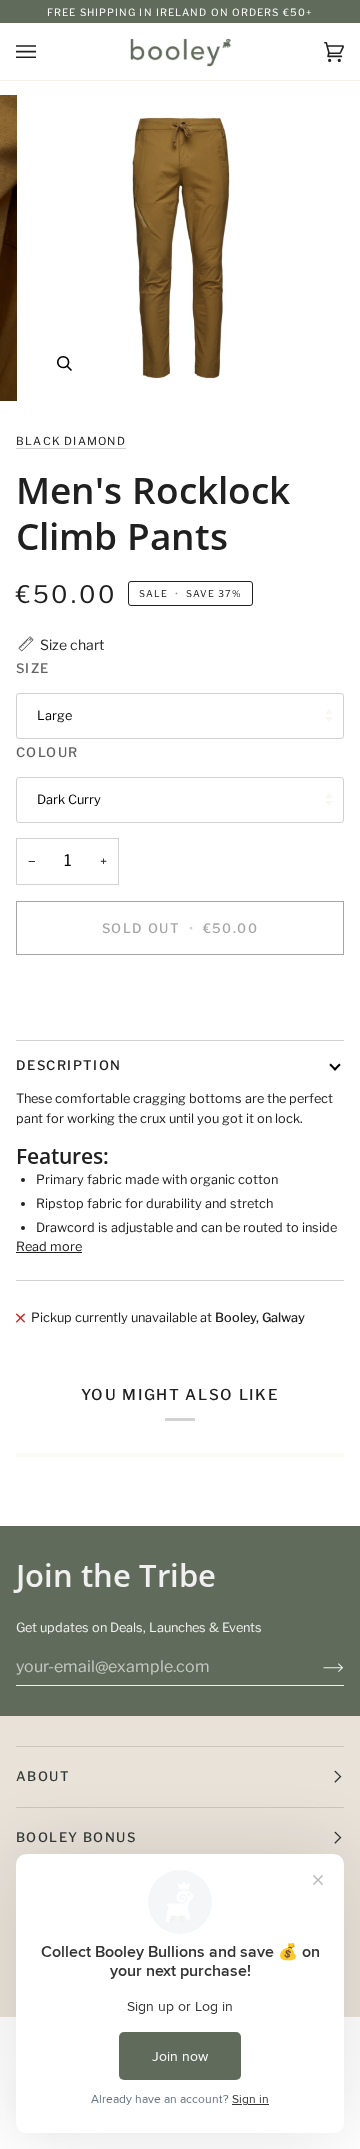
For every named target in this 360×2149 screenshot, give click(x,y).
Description (69, 1065)
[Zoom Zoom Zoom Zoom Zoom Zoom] (180, 248)
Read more (49, 1246)
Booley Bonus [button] (76, 1837)
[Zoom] (64, 363)
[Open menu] (46, 51)
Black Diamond (71, 441)
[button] (60, 644)
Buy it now (179, 997)
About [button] (43, 1776)
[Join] (317, 1667)
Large (54, 715)
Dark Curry (69, 799)
